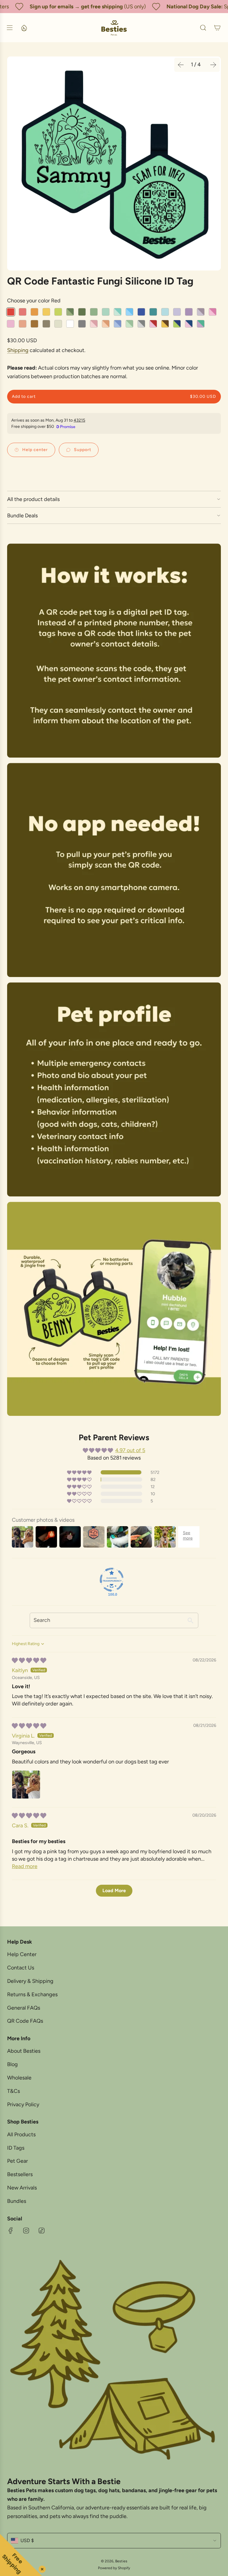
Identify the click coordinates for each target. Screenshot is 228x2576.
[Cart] (217, 28)
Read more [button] (25, 1866)
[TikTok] (42, 2231)
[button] (181, 65)
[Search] (203, 28)
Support (83, 450)
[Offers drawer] (24, 28)
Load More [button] (114, 1891)
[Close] (41, 2568)
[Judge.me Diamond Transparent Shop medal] (112, 1580)
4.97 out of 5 (130, 1450)
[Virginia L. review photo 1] (26, 1785)
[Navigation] (9, 28)
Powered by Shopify (114, 2568)
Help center (35, 450)
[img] (29, 1661)
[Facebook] (11, 2231)
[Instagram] (26, 2231)
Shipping (18, 350)
